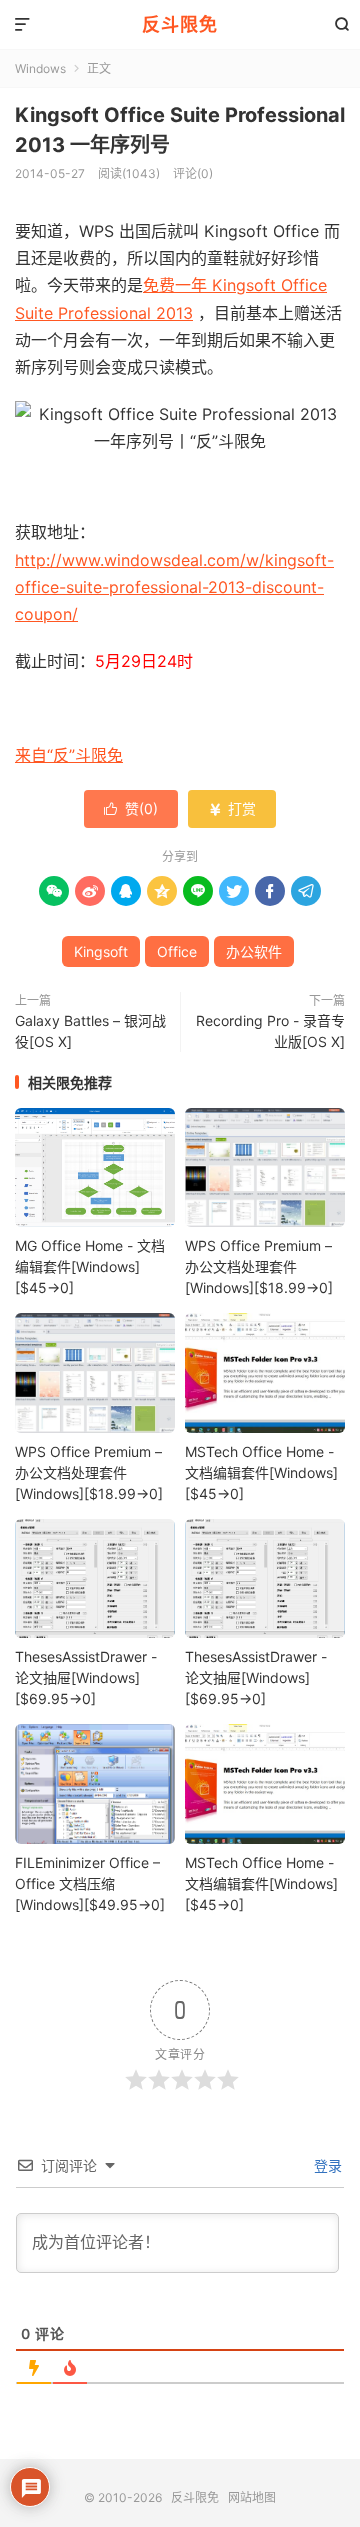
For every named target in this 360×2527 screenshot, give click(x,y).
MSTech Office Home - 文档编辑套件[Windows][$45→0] (261, 1472)
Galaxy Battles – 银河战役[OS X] (90, 1031)
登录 (326, 2165)
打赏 (232, 808)
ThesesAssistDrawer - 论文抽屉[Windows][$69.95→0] (86, 1677)
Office (177, 951)
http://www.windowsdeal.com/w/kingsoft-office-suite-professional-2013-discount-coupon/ (174, 587)
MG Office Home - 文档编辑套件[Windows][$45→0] (90, 1266)
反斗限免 (180, 24)
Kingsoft (101, 951)
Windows (40, 68)
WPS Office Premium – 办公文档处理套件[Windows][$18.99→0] (259, 1266)
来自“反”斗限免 (69, 755)
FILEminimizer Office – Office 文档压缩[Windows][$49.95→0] (90, 1883)
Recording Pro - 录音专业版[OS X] (270, 1031)
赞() (131, 808)
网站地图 (252, 2497)
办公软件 (254, 951)
